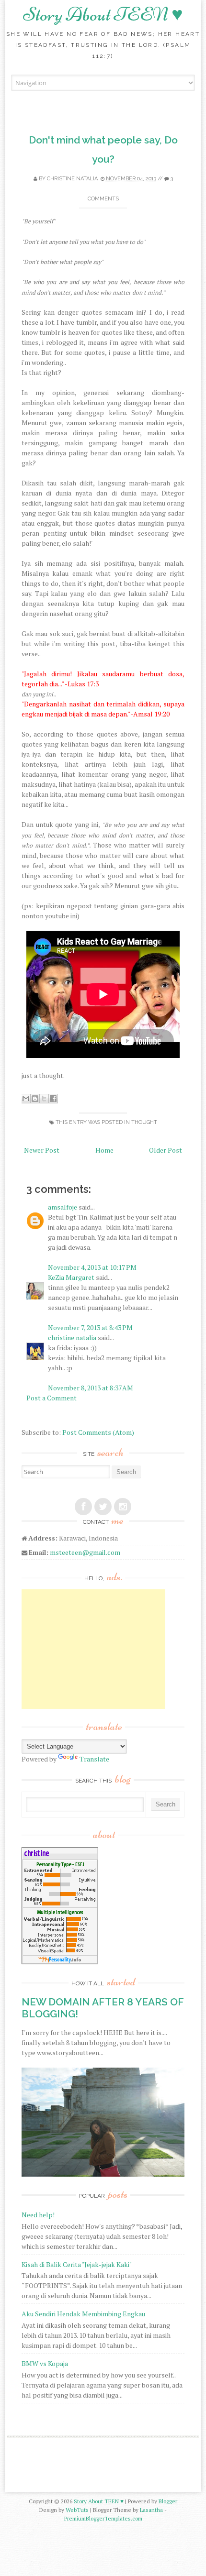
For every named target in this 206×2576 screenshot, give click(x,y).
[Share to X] (44, 1099)
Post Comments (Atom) (98, 1432)
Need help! (38, 2215)
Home (104, 1150)
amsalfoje (63, 1207)
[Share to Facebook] (53, 1099)
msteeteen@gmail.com (85, 1552)
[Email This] (26, 1099)
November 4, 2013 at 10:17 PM (92, 1267)
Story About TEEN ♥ (103, 14)
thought (144, 1122)
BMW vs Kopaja (45, 2363)
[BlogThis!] (35, 1099)
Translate (94, 1759)
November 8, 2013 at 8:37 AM (91, 1388)
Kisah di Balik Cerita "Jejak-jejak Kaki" (77, 2264)
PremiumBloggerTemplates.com (103, 2518)
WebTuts (77, 2510)
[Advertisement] (93, 1649)
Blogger (168, 2501)
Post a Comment (51, 1398)
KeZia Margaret (71, 1277)
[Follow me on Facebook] (83, 1507)
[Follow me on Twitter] (103, 1507)
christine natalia (72, 179)
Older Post (166, 1150)
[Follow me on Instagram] (123, 1507)
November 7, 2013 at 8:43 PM (90, 1327)
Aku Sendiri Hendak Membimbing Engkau (83, 2314)
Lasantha (151, 2510)
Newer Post (42, 1150)
